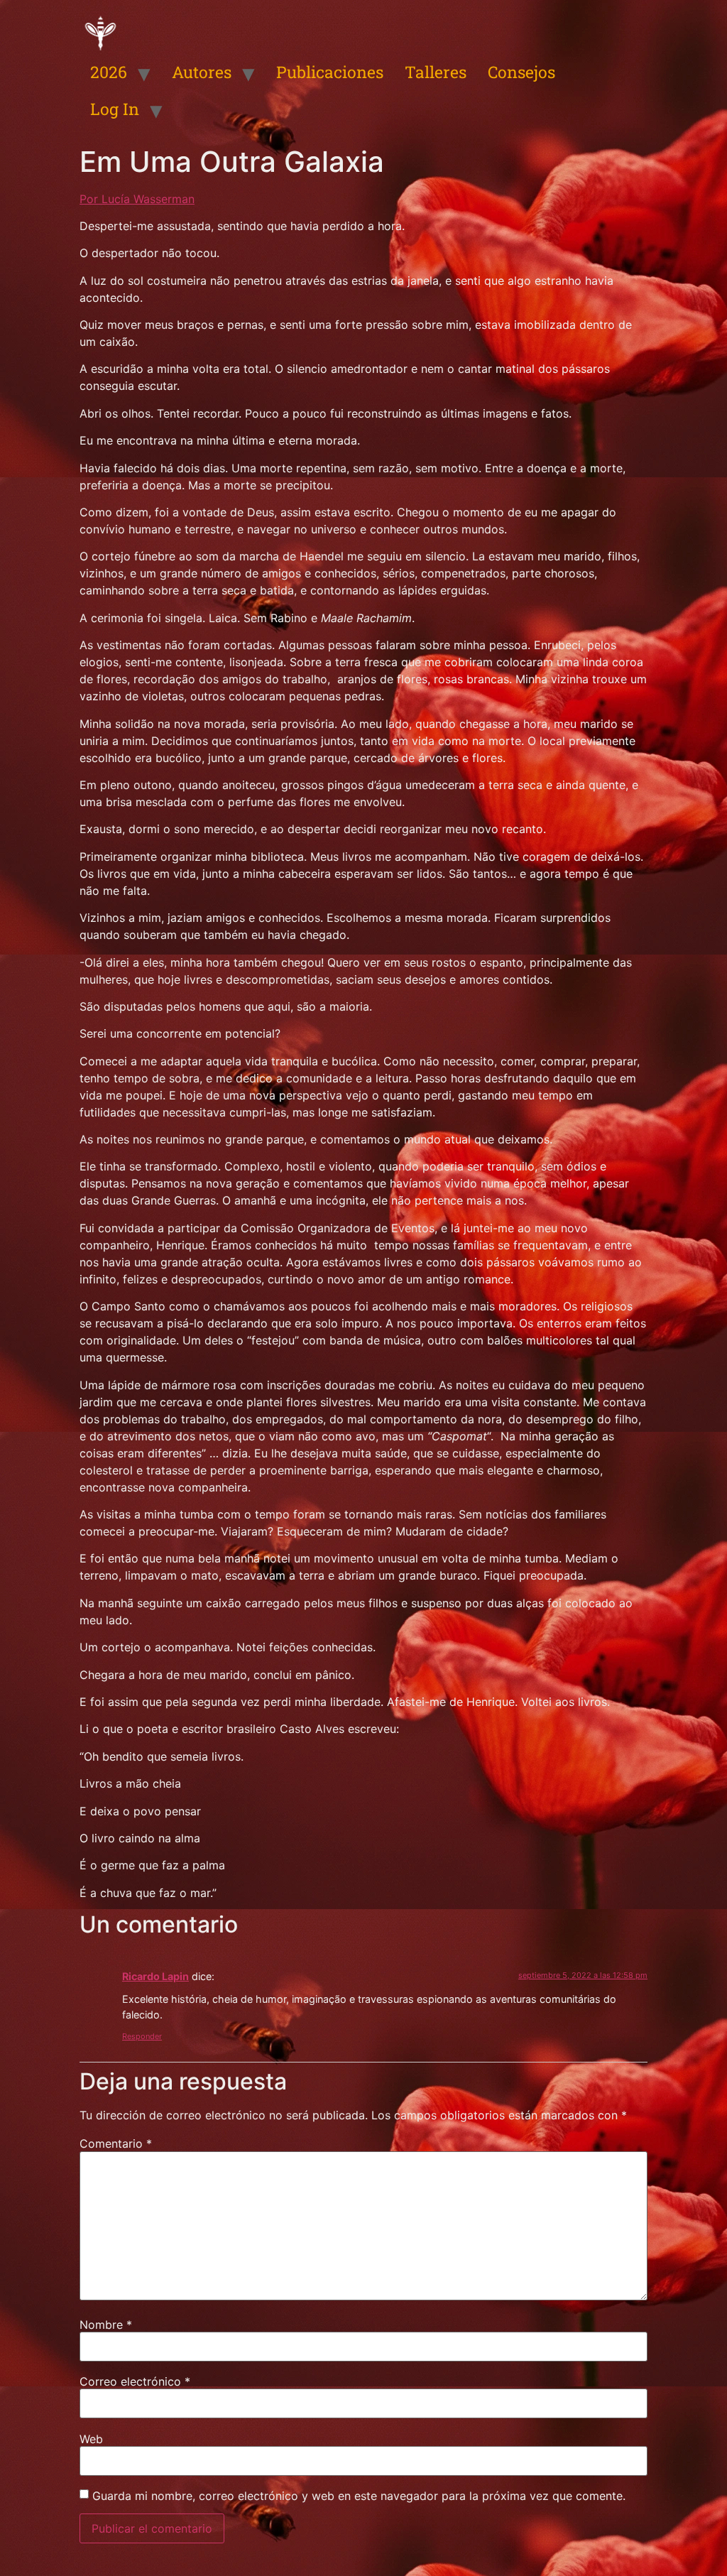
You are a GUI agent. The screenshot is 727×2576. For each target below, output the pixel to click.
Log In (115, 109)
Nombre (106, 2325)
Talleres (436, 72)
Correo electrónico (135, 2381)
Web (91, 2439)
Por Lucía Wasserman (137, 199)
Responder (142, 2036)
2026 (109, 72)
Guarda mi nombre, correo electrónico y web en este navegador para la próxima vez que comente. (359, 2496)
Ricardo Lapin (155, 1976)
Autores (202, 72)
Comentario (116, 2143)
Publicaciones (330, 72)
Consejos (521, 72)
